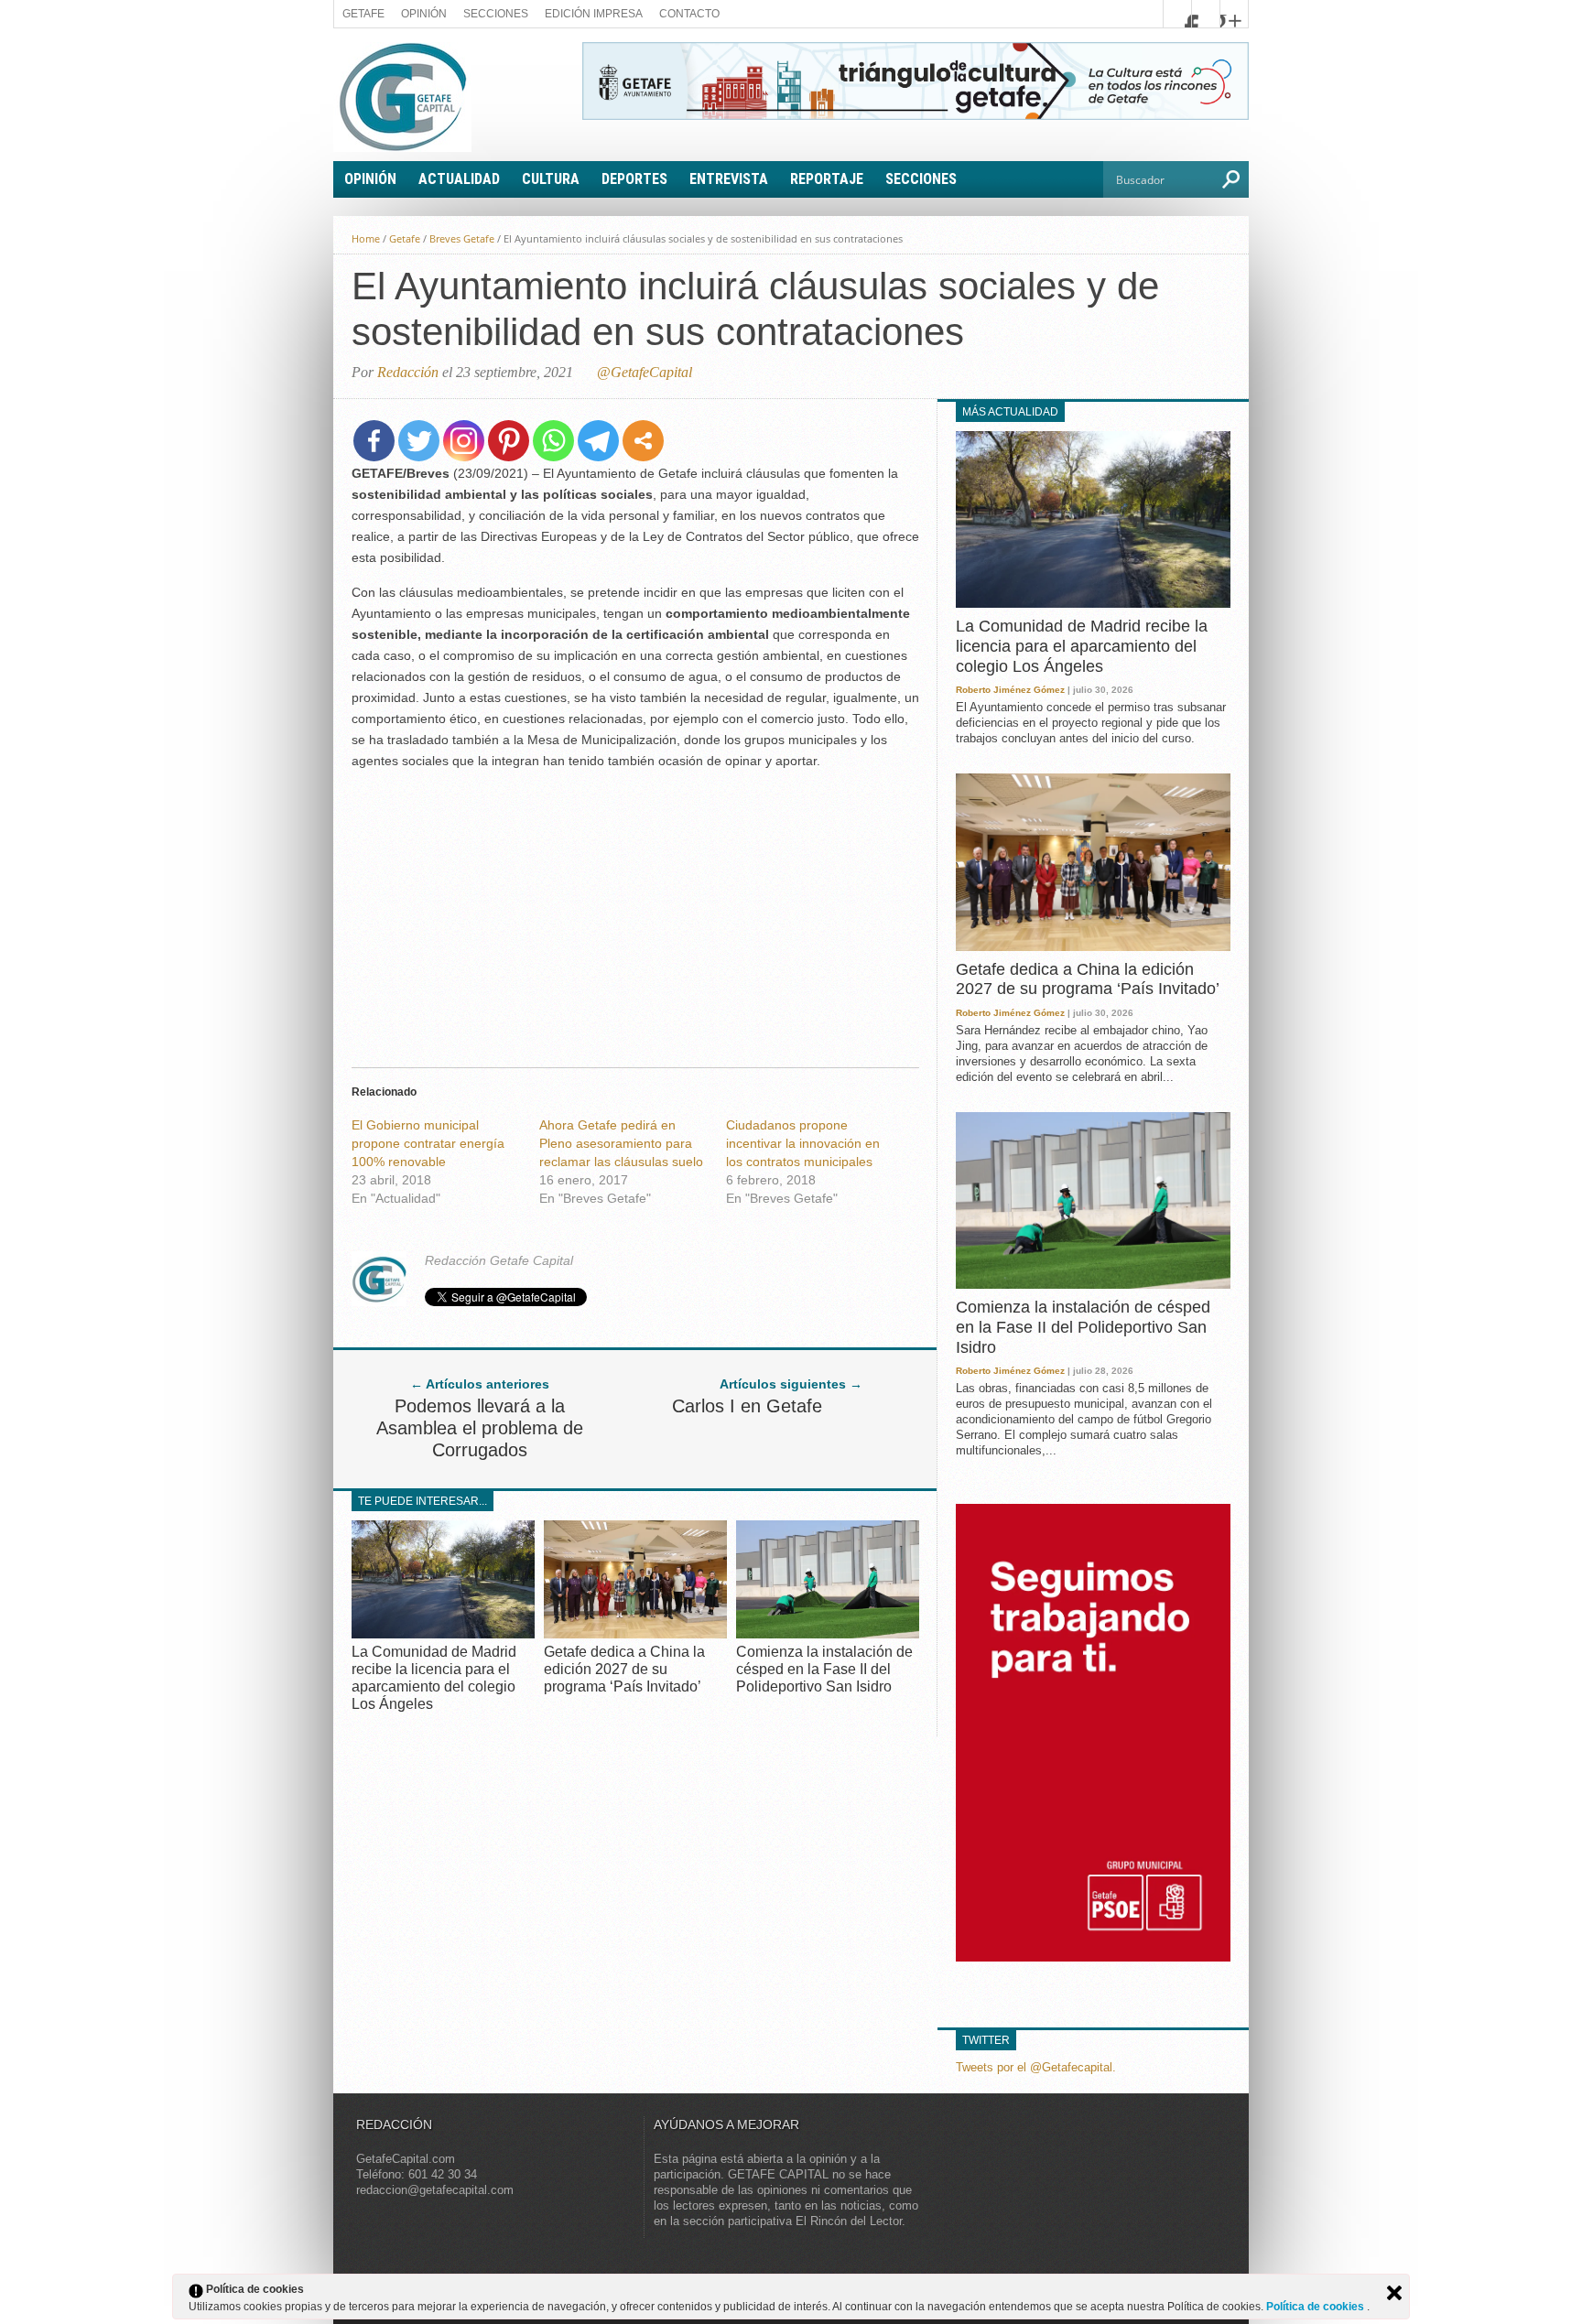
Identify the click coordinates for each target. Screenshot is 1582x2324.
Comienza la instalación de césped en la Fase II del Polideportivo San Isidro (824, 1669)
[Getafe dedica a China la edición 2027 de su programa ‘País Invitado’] (635, 1633)
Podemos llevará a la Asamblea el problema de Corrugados (480, 1428)
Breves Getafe (462, 238)
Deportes (634, 179)
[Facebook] (374, 441)
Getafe (363, 14)
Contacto (689, 14)
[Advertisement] (635, 913)
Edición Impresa (594, 14)
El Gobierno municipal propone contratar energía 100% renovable (428, 1143)
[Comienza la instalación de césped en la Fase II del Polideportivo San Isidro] (828, 1633)
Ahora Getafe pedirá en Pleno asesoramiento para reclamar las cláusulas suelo (621, 1143)
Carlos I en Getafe (747, 1406)
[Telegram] (598, 441)
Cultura (551, 179)
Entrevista (729, 179)
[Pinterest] (509, 441)
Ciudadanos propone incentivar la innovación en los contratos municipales (803, 1143)
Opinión (424, 14)
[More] (643, 441)
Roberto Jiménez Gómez (1010, 690)
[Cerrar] (1394, 2293)
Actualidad (459, 179)
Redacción (408, 372)
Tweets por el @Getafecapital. (1036, 2067)
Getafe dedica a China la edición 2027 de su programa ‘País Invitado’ (624, 1669)
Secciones (496, 14)
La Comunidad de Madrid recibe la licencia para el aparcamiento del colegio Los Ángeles (1082, 646)
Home (366, 238)
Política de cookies (1317, 2307)
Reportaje (827, 179)
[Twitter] (419, 441)
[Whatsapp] (553, 441)
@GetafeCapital (645, 372)
